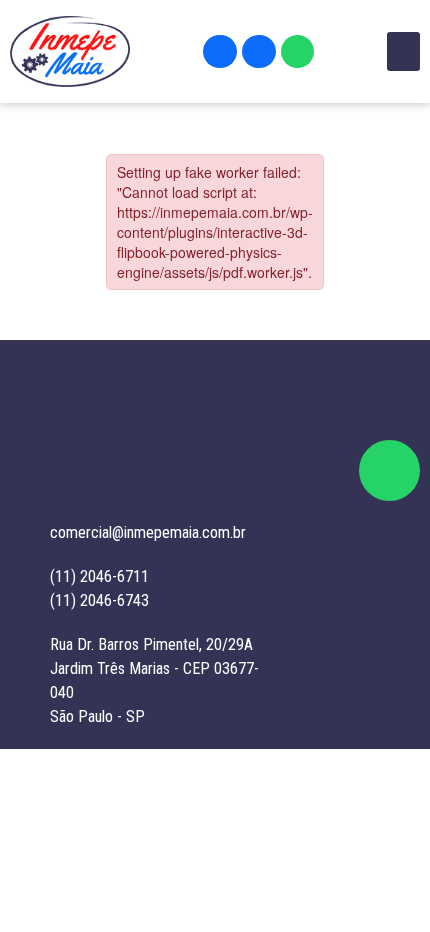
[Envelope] (220, 52)
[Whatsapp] (298, 52)
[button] (403, 51)
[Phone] (259, 52)
